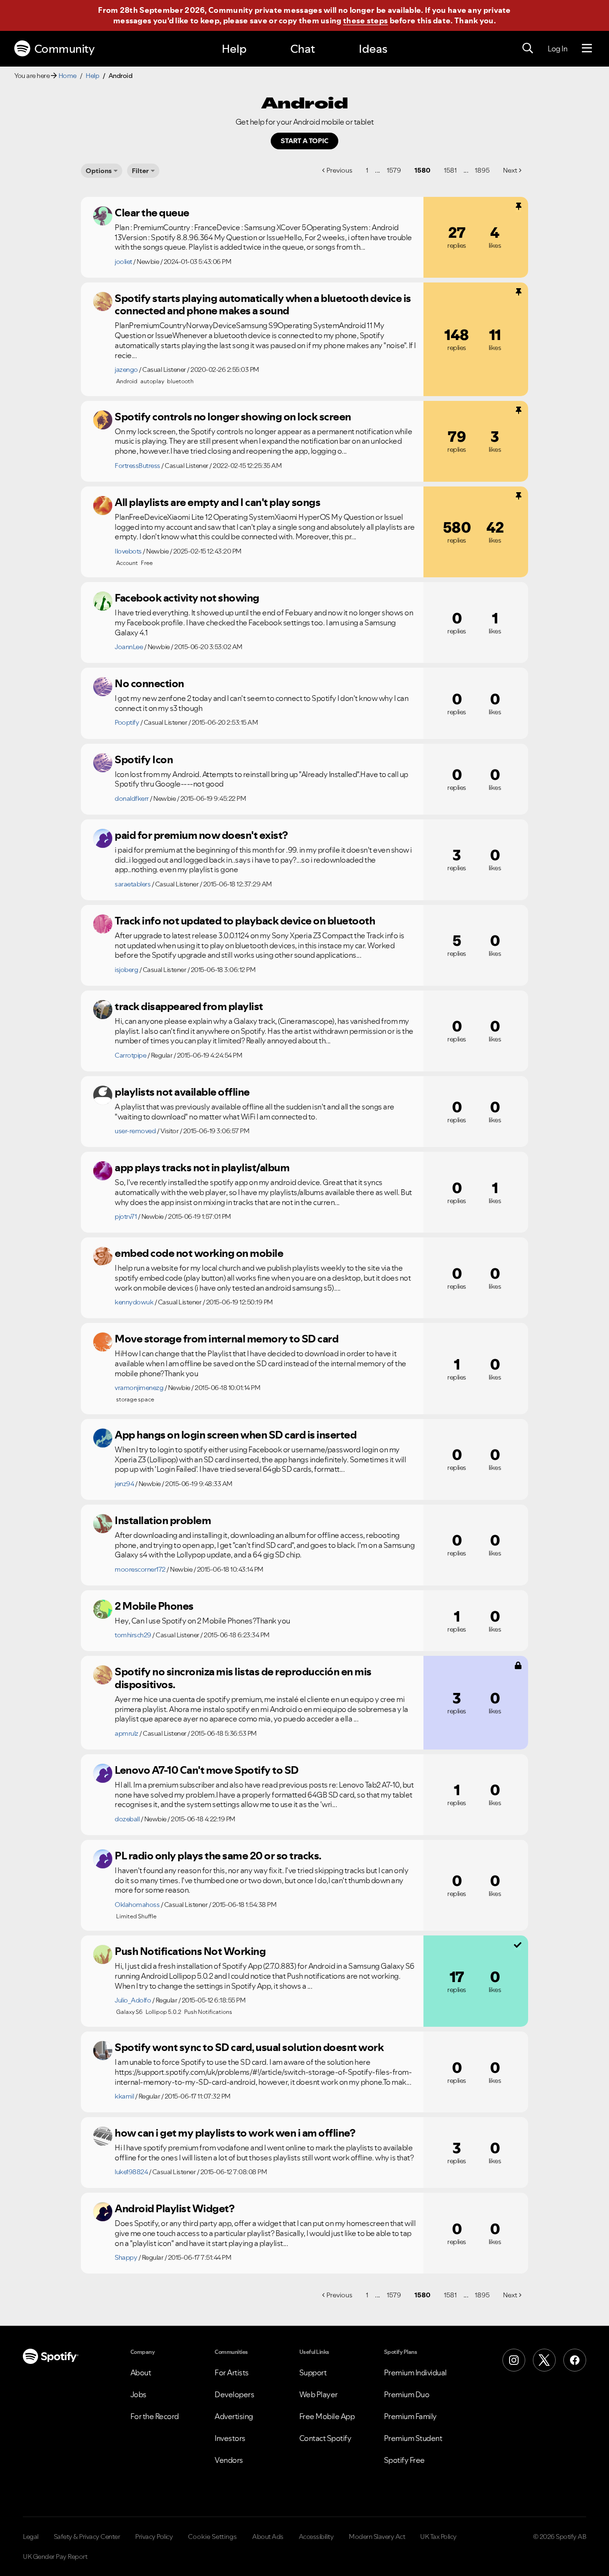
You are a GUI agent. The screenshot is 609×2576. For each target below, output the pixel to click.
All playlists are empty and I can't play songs (217, 502)
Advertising (234, 2416)
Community (64, 49)
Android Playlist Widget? (174, 2208)
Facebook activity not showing (187, 598)
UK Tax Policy (438, 2537)
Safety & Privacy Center (87, 2537)
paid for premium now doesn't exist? (201, 835)
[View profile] (103, 216)
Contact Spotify (325, 2438)
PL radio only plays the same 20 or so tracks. (218, 1856)
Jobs (138, 2394)
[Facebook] (575, 2360)
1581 (450, 170)
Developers (234, 2394)
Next (510, 170)
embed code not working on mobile (199, 1253)
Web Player (319, 2394)
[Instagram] (514, 2360)
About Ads (268, 2537)
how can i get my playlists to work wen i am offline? (235, 2133)
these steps (365, 20)
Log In (557, 49)
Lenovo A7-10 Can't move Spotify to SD (207, 1770)
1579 (394, 170)
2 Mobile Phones (154, 1606)
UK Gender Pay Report (55, 2557)
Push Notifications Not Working (190, 1951)
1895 (482, 170)
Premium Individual (415, 2372)
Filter (140, 171)
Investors (230, 2438)
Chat (303, 49)
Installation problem (163, 1520)
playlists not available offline (182, 1092)
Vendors (229, 2460)
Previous (339, 170)
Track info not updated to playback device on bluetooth (245, 921)
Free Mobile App (327, 2416)
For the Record (155, 2416)
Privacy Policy (154, 2537)
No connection (149, 683)
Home (68, 76)
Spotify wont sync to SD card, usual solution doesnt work (249, 2047)
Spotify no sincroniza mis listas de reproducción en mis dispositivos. (243, 1678)
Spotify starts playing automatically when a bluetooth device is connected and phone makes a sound (263, 305)
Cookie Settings (212, 2537)
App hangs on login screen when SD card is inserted (236, 1435)
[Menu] (587, 49)
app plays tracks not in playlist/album (202, 1167)
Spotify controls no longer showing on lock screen (233, 417)
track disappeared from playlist (189, 1006)
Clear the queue (152, 213)
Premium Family (410, 2416)
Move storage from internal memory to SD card (226, 1339)
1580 (422, 170)
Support (313, 2372)
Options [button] (99, 171)
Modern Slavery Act (377, 2537)
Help (234, 49)
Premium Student (413, 2438)
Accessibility (316, 2537)
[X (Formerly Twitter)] (544, 2360)
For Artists (232, 2372)
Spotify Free (404, 2460)
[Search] (528, 49)
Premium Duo (407, 2394)
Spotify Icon (144, 759)
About (141, 2372)
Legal (31, 2537)
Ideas (373, 49)
